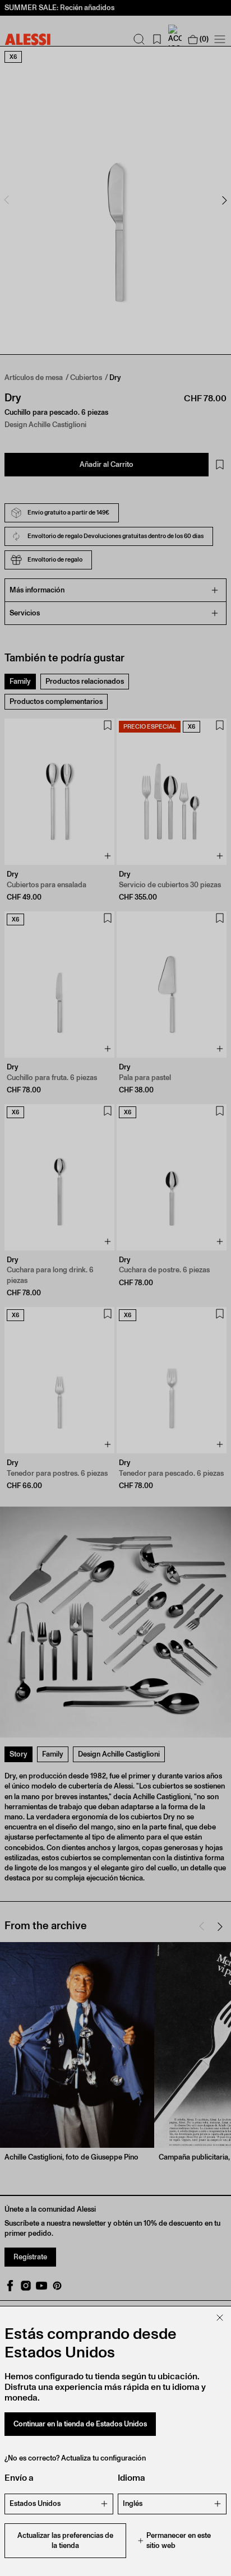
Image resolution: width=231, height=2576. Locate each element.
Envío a (19, 2478)
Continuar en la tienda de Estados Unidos (80, 2424)
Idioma (131, 2478)
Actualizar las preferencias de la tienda (65, 2540)
